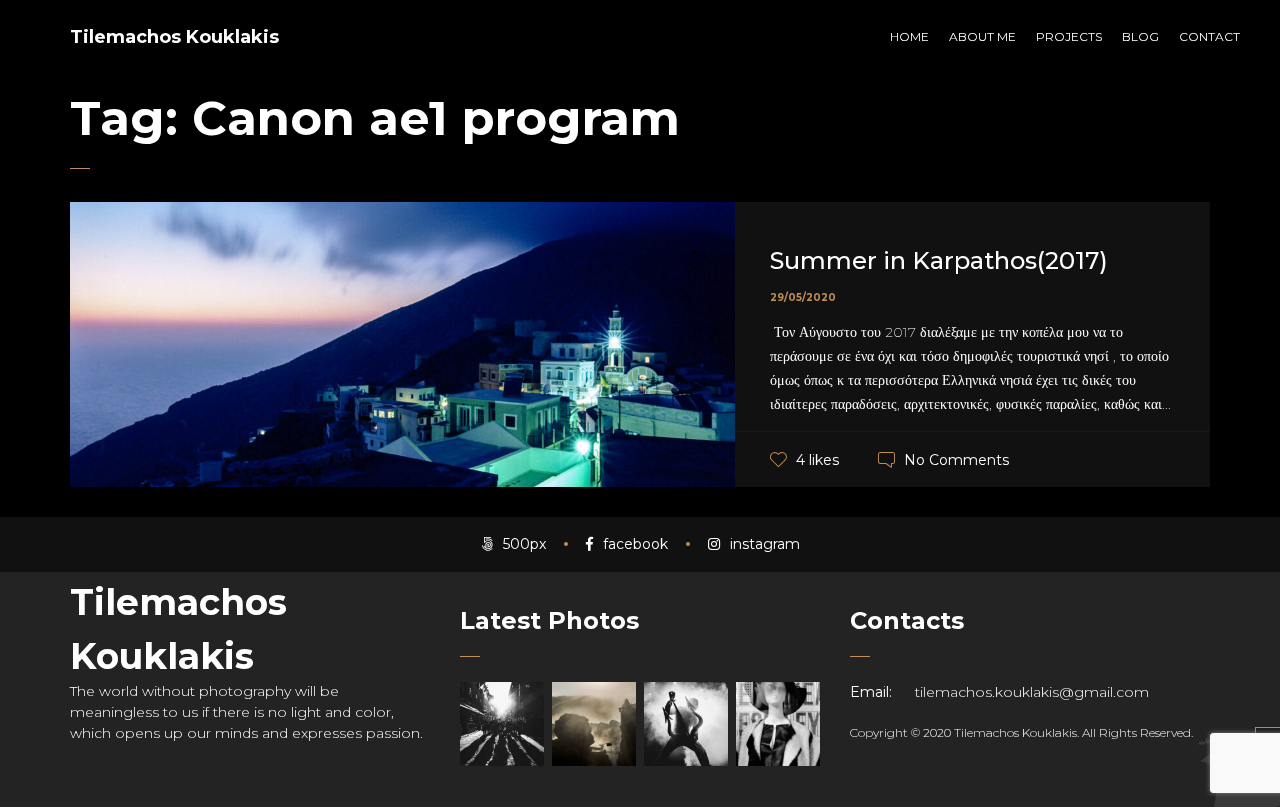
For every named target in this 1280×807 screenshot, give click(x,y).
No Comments (956, 460)
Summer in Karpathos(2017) (939, 260)
